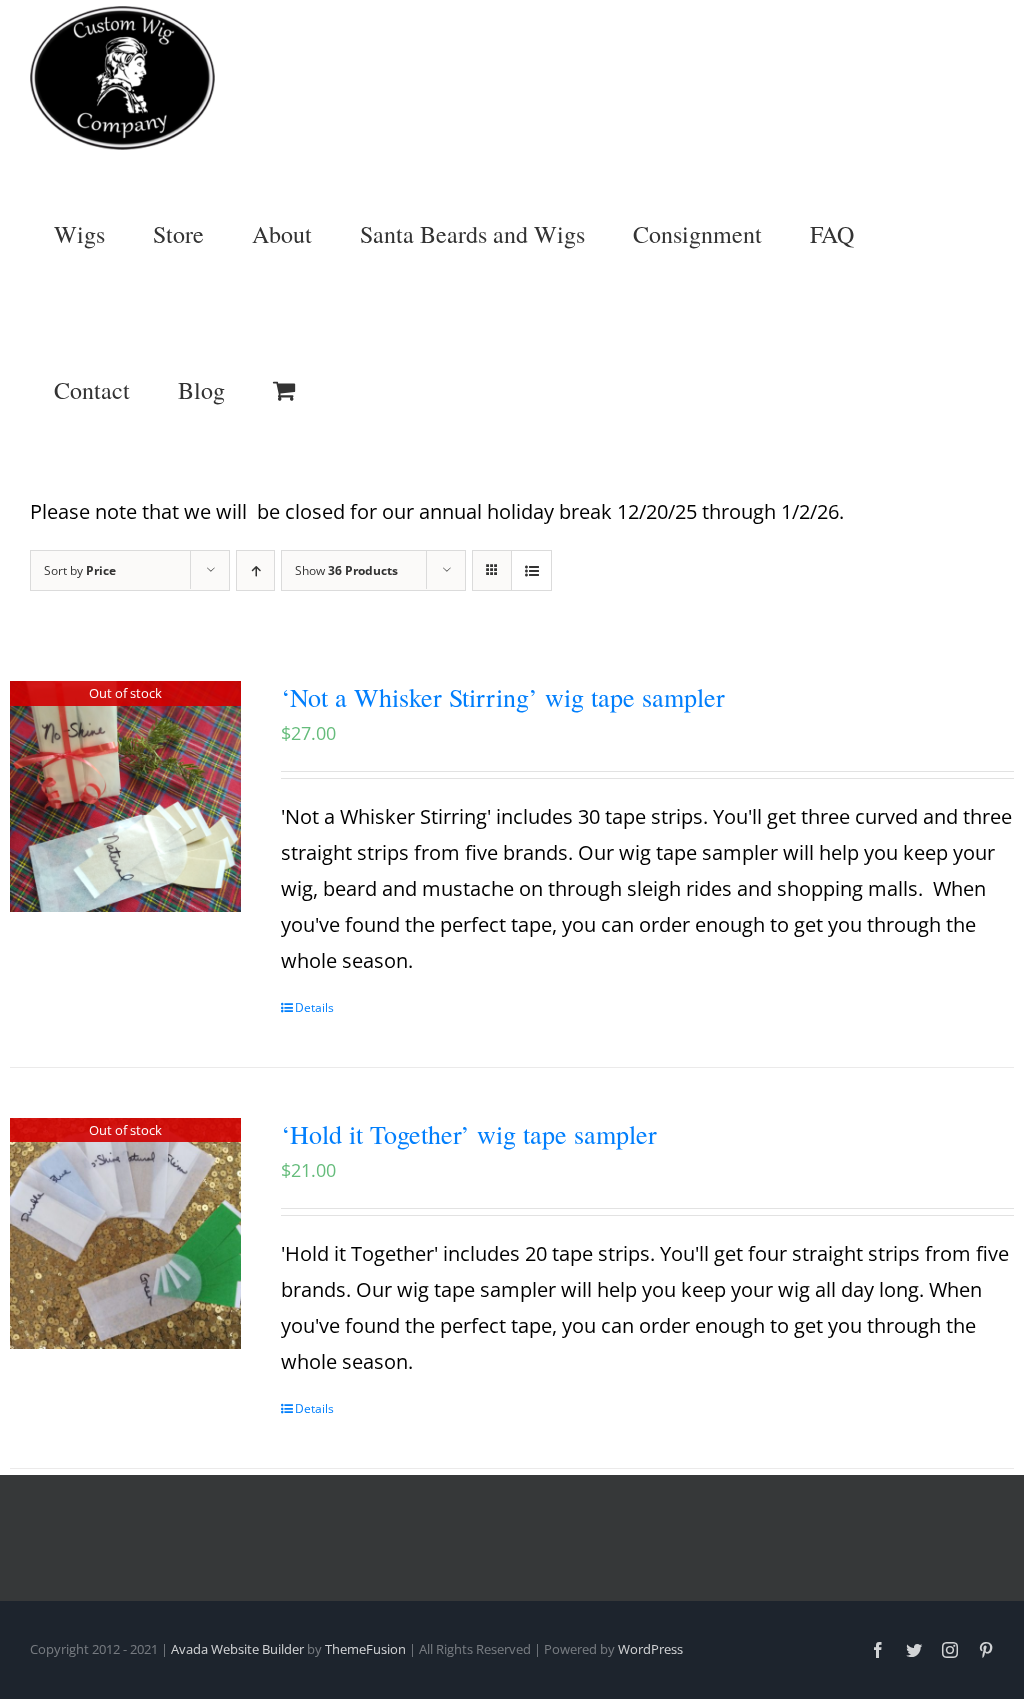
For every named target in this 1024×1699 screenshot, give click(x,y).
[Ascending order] (255, 570)
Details (314, 1007)
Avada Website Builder (237, 1649)
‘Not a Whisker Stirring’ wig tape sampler (503, 697)
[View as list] (531, 570)
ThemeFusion (365, 1649)
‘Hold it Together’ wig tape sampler (469, 1134)
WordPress (650, 1649)
